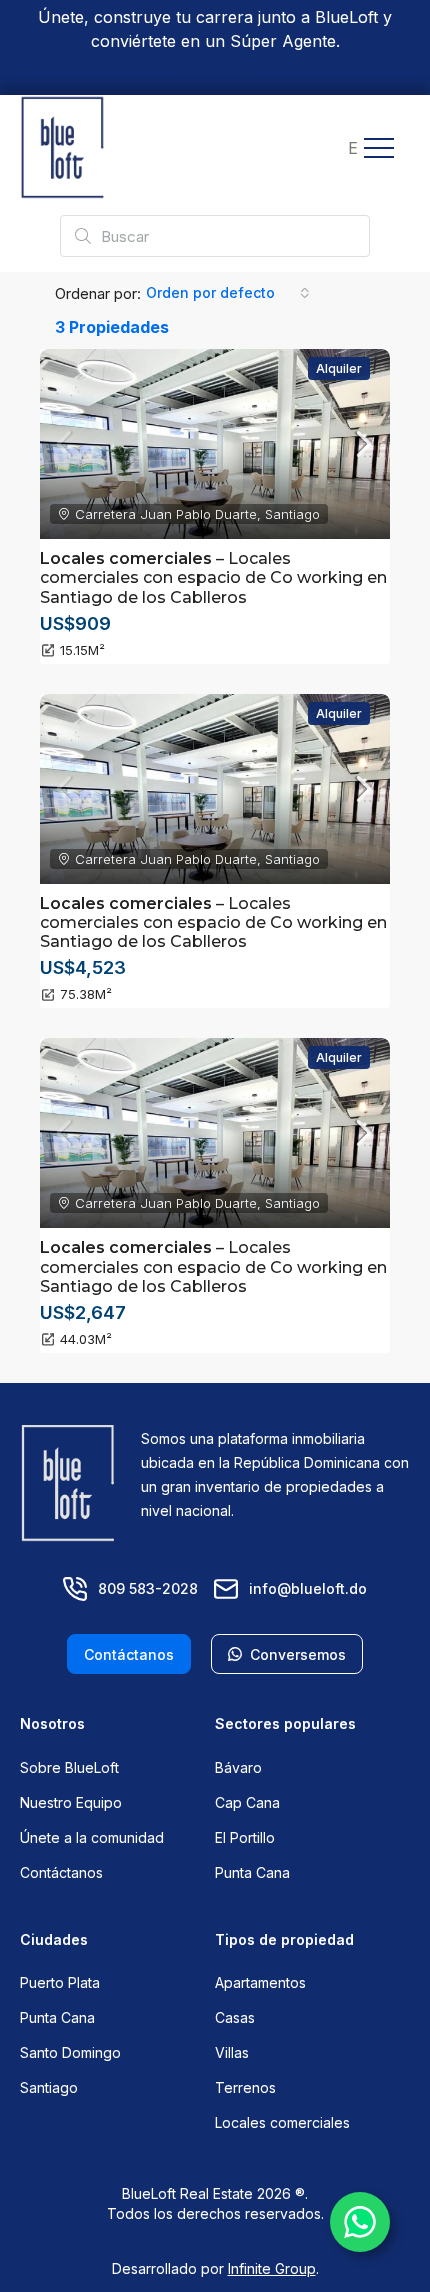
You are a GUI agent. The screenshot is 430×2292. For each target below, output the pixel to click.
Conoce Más (215, 76)
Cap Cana (247, 1802)
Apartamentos (260, 1982)
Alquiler (339, 368)
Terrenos (245, 2087)
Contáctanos (61, 1872)
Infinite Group (272, 2268)
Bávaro (238, 1767)
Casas (235, 2017)
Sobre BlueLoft (69, 1767)
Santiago (49, 2087)
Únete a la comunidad (92, 1837)
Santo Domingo (70, 2052)
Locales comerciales (282, 2122)
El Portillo (245, 1837)
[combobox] (228, 293)
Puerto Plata (60, 1982)
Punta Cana (252, 1872)
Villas (232, 2052)
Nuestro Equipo (71, 1802)
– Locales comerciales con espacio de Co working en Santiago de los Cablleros (213, 577)
